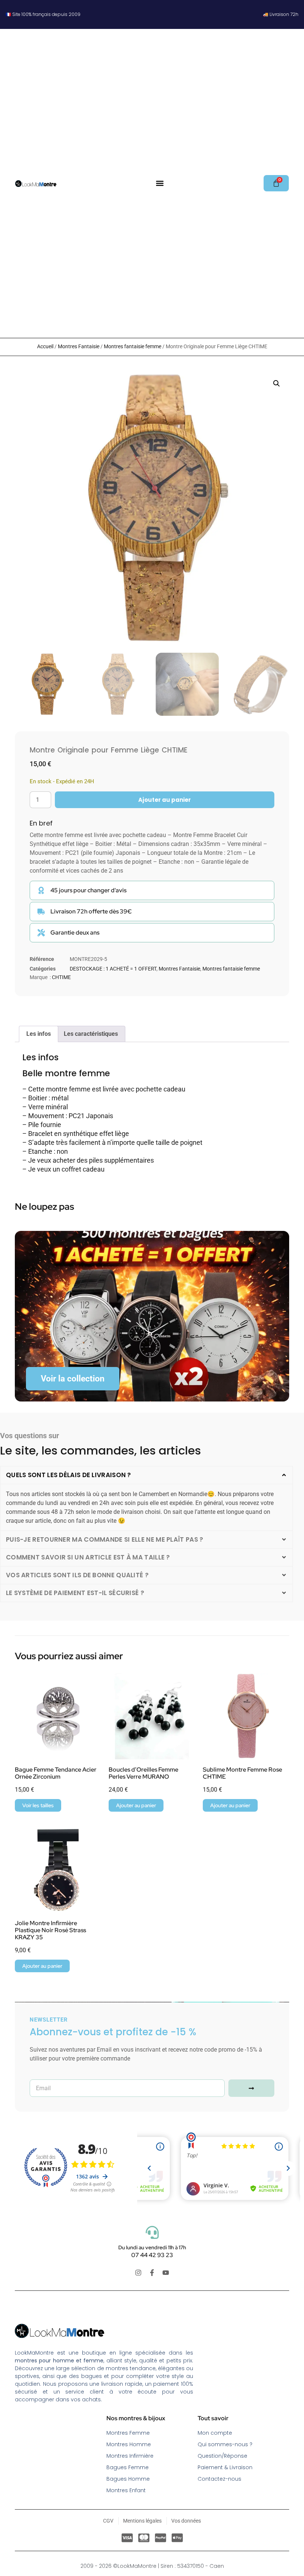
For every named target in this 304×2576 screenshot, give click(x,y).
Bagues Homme (128, 2479)
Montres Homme (129, 2444)
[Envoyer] (251, 2088)
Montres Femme (128, 2433)
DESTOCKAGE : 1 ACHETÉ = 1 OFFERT (113, 969)
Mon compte (215, 2433)
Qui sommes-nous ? (225, 2444)
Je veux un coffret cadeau (66, 1169)
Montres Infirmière (130, 2456)
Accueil (45, 346)
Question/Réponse (222, 2456)
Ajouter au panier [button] (136, 1805)
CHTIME (61, 977)
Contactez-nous (219, 2479)
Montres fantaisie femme (133, 346)
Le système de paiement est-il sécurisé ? (75, 1593)
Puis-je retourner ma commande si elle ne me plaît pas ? (105, 1539)
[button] (160, 183)
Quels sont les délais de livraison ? (69, 1475)
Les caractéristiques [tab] (91, 1034)
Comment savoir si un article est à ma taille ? (88, 1557)
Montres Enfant (126, 2490)
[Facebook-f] (152, 2273)
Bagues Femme (128, 2467)
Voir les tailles (38, 1805)
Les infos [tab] (39, 1034)
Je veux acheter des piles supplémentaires (91, 1160)
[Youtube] (166, 2273)
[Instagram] (138, 2273)
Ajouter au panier (165, 800)
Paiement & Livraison (225, 2467)
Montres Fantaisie (79, 346)
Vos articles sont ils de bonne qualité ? (77, 1575)
